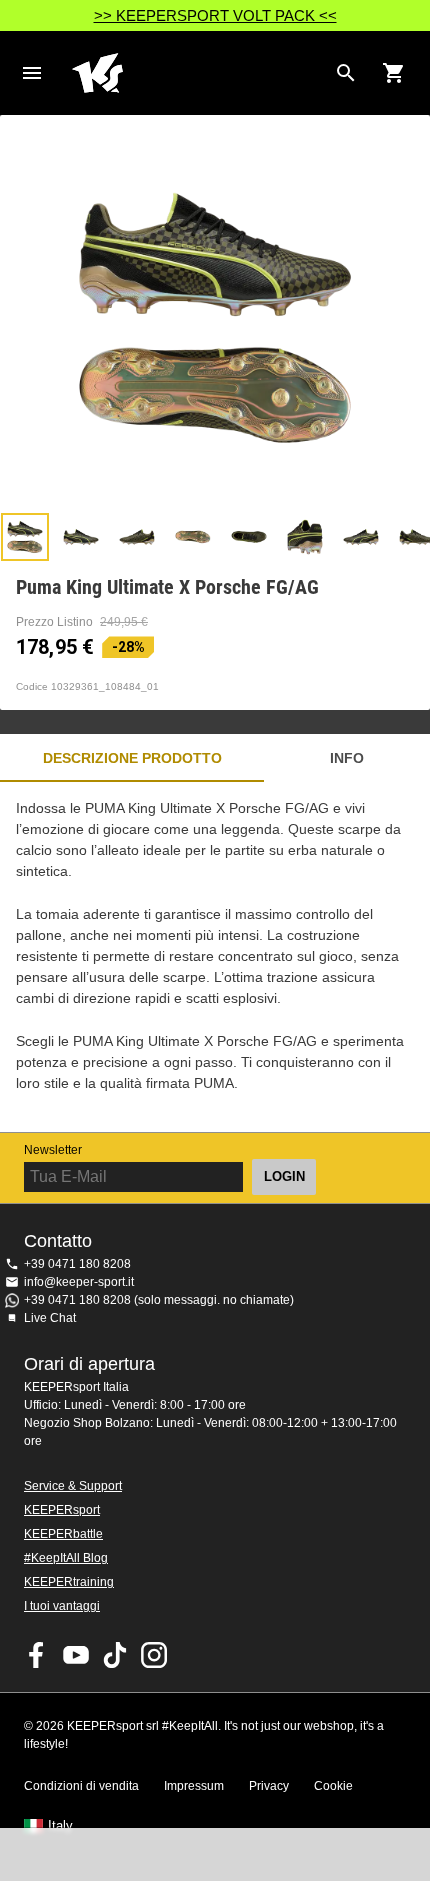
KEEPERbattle (63, 1534)
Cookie (333, 1786)
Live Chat (50, 1318)
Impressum (194, 1786)
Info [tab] (347, 758)
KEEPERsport (62, 1510)
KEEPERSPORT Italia (199, 73)
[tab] (25, 537)
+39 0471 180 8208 (77, 1264)
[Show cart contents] (394, 73)
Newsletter (53, 1150)
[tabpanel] (215, 957)
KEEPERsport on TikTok (115, 1655)
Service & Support (73, 1486)
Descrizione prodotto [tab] (132, 758)
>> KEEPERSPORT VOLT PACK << (215, 15)
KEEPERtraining (69, 1582)
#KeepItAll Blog (66, 1558)
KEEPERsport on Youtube (76, 1655)
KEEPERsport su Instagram (154, 1655)
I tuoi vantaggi (62, 1606)
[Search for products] (346, 73)
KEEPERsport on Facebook (37, 1655)
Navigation (32, 73)
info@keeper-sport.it (79, 1282)
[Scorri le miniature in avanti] (405, 537)
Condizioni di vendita (81, 1786)
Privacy (269, 1786)
